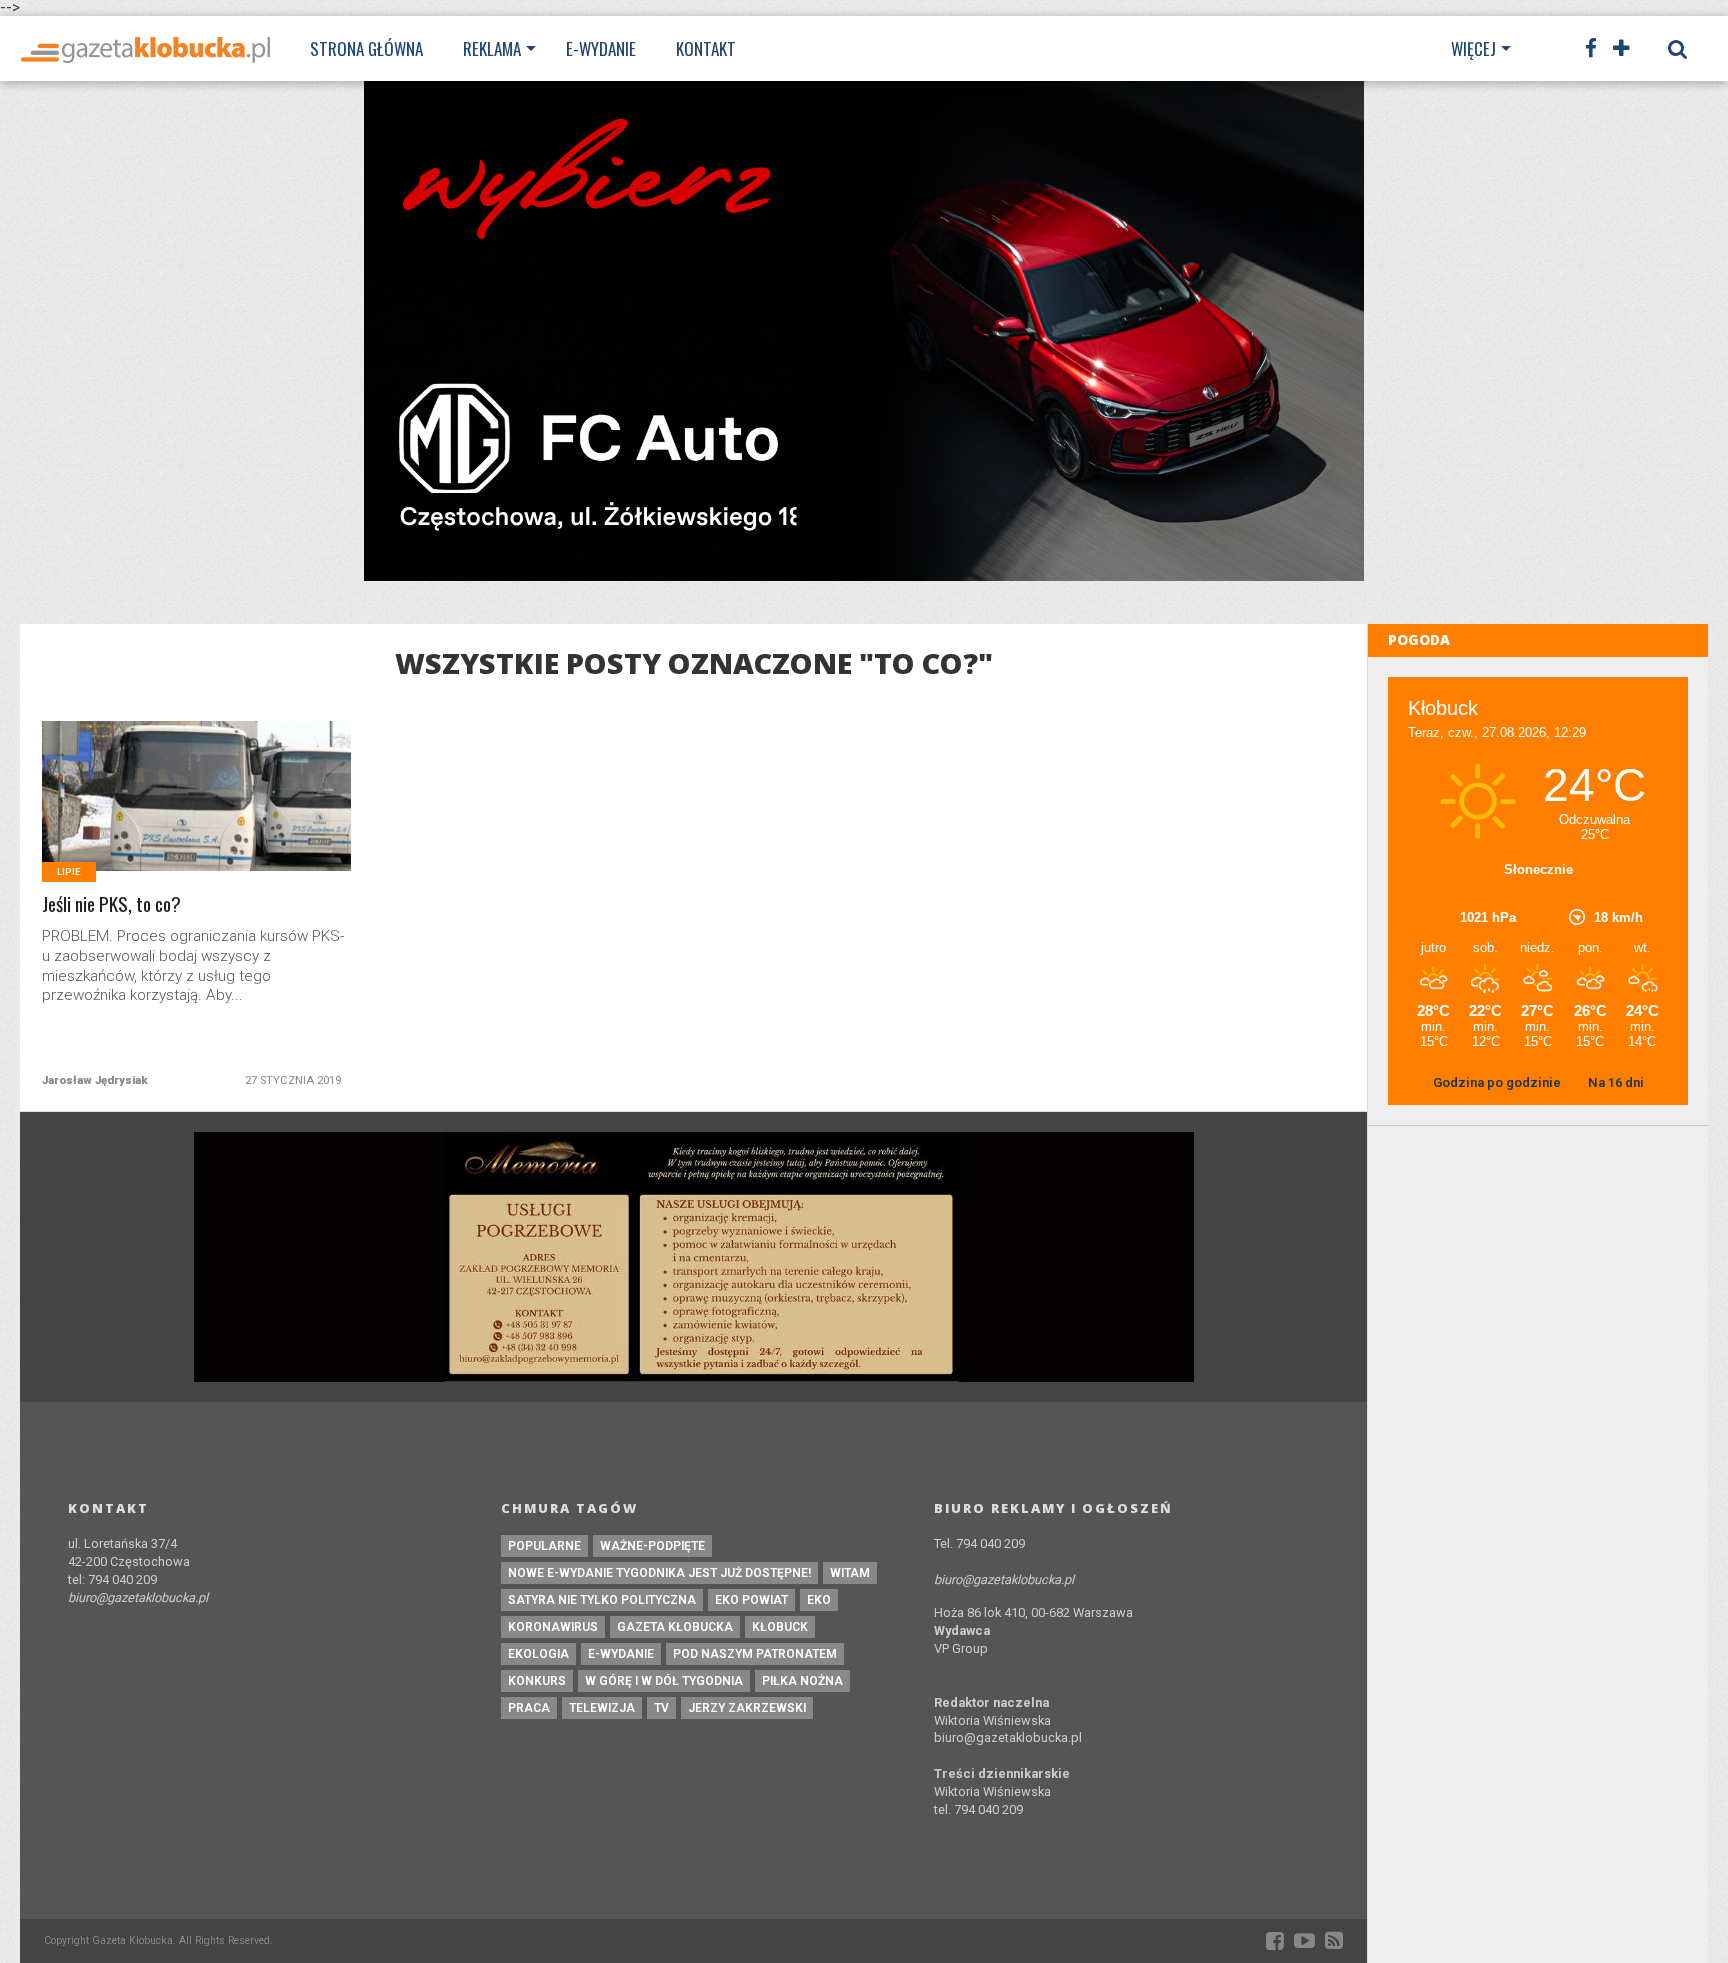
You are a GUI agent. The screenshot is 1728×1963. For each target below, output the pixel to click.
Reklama (492, 48)
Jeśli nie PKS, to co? (111, 904)
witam (850, 1573)
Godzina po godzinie (1498, 1082)
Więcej (1473, 48)
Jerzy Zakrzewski (747, 1708)
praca (529, 1708)
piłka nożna (802, 1681)
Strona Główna (366, 48)
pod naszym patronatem (755, 1654)
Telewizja (602, 1708)
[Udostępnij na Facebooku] (155, 820)
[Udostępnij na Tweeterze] (197, 820)
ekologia (538, 1654)
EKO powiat (751, 1600)
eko (819, 1600)
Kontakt (706, 48)
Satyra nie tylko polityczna (602, 1600)
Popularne (544, 1546)
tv (661, 1708)
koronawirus (553, 1627)
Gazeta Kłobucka (675, 1627)
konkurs (537, 1681)
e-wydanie (621, 1654)
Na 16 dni (1616, 1082)
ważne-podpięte (652, 1546)
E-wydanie (601, 48)
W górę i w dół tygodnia (664, 1681)
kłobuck (780, 1627)
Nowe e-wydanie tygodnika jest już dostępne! (659, 1573)
